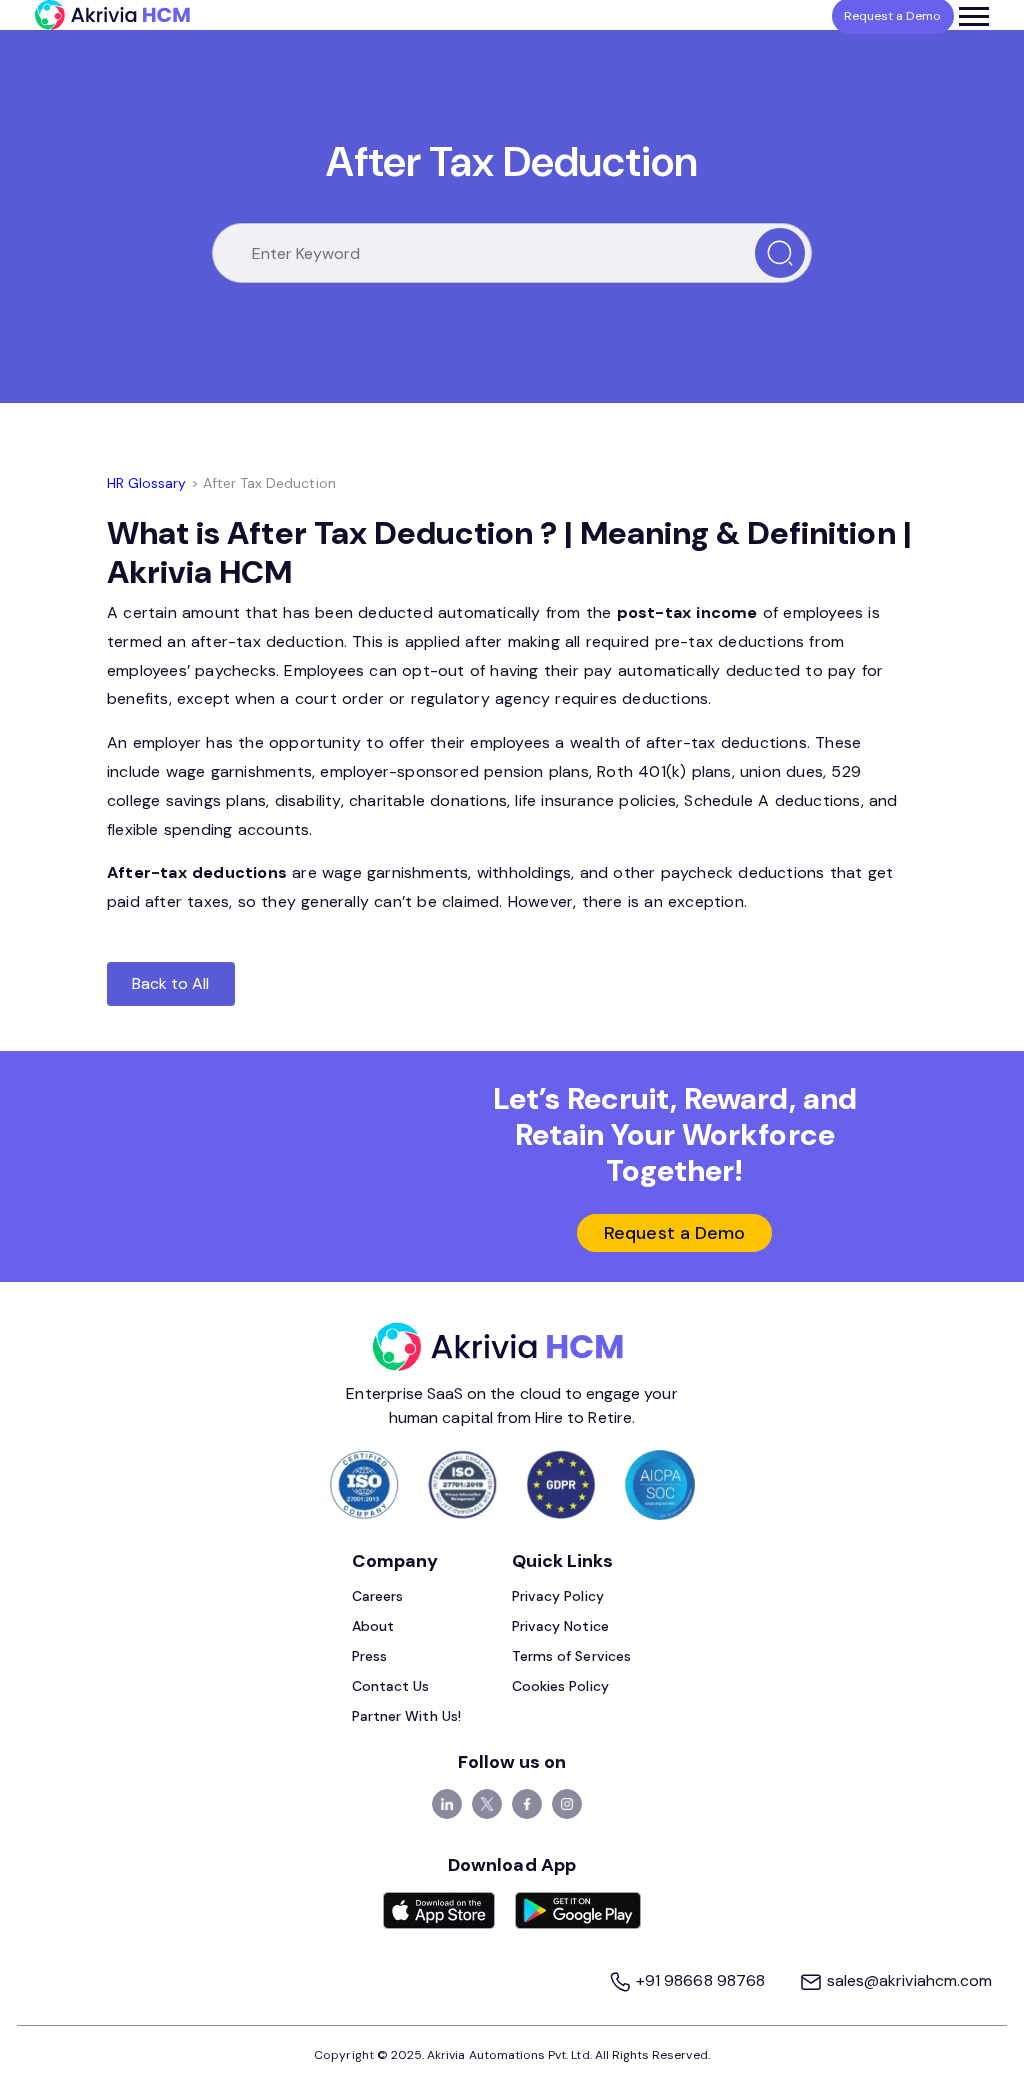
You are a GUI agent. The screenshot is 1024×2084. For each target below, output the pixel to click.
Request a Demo (674, 1233)
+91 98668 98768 (700, 1980)
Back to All (171, 983)
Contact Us (391, 1686)
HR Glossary (147, 483)
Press (369, 1656)
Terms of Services (571, 1656)
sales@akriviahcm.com (907, 1980)
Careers (377, 1596)
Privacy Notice (560, 1626)
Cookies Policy (560, 1686)
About (373, 1626)
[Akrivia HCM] (112, 15)
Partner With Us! (406, 1716)
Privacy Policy (558, 1596)
